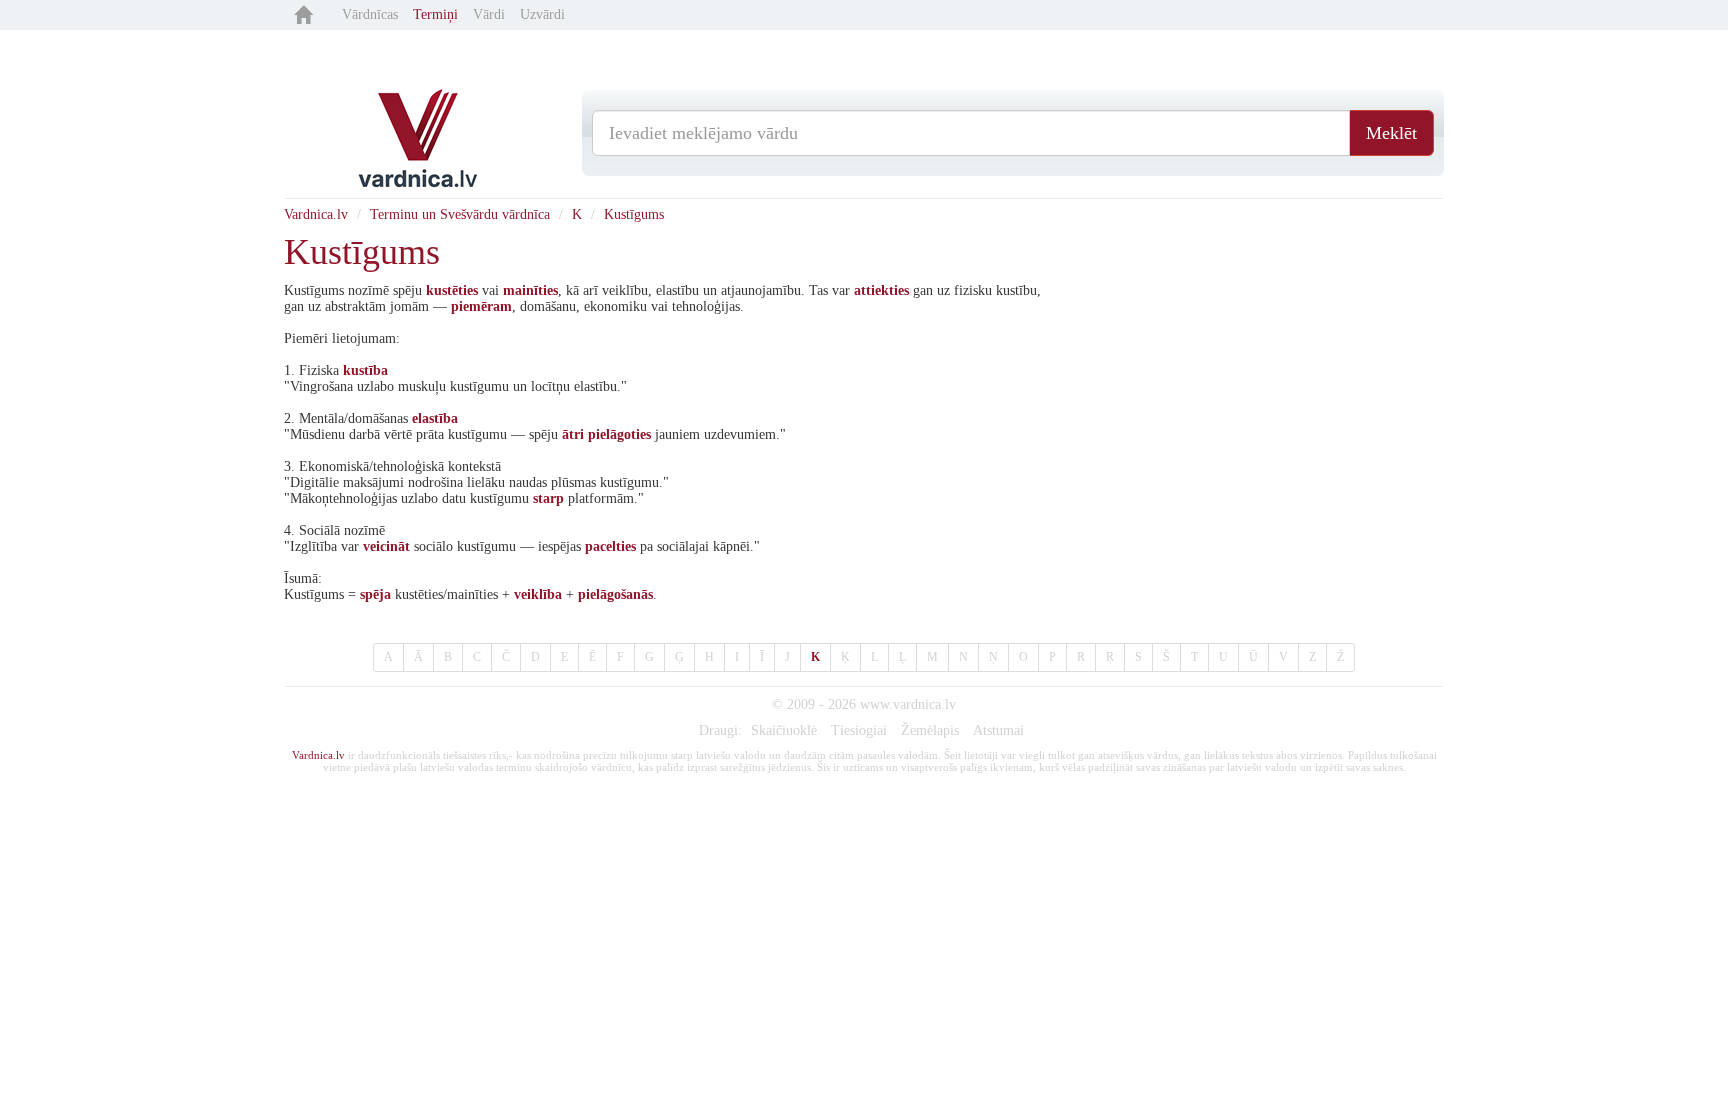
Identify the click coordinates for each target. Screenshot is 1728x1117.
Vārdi (489, 14)
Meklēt (1391, 133)
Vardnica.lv (316, 214)
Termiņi (435, 14)
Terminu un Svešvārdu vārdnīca (460, 214)
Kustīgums (634, 214)
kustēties (452, 290)
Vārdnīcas (370, 14)
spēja (375, 594)
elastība (435, 418)
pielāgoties (619, 434)
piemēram (481, 306)
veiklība (538, 594)
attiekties (881, 290)
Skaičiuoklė (784, 730)
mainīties (530, 290)
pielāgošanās (615, 594)
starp (548, 498)
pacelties (610, 546)
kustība (365, 370)
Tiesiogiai (859, 730)
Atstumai (998, 730)
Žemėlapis (930, 730)
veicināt (386, 546)
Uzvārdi (542, 14)
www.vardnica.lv (908, 704)
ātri (573, 434)
